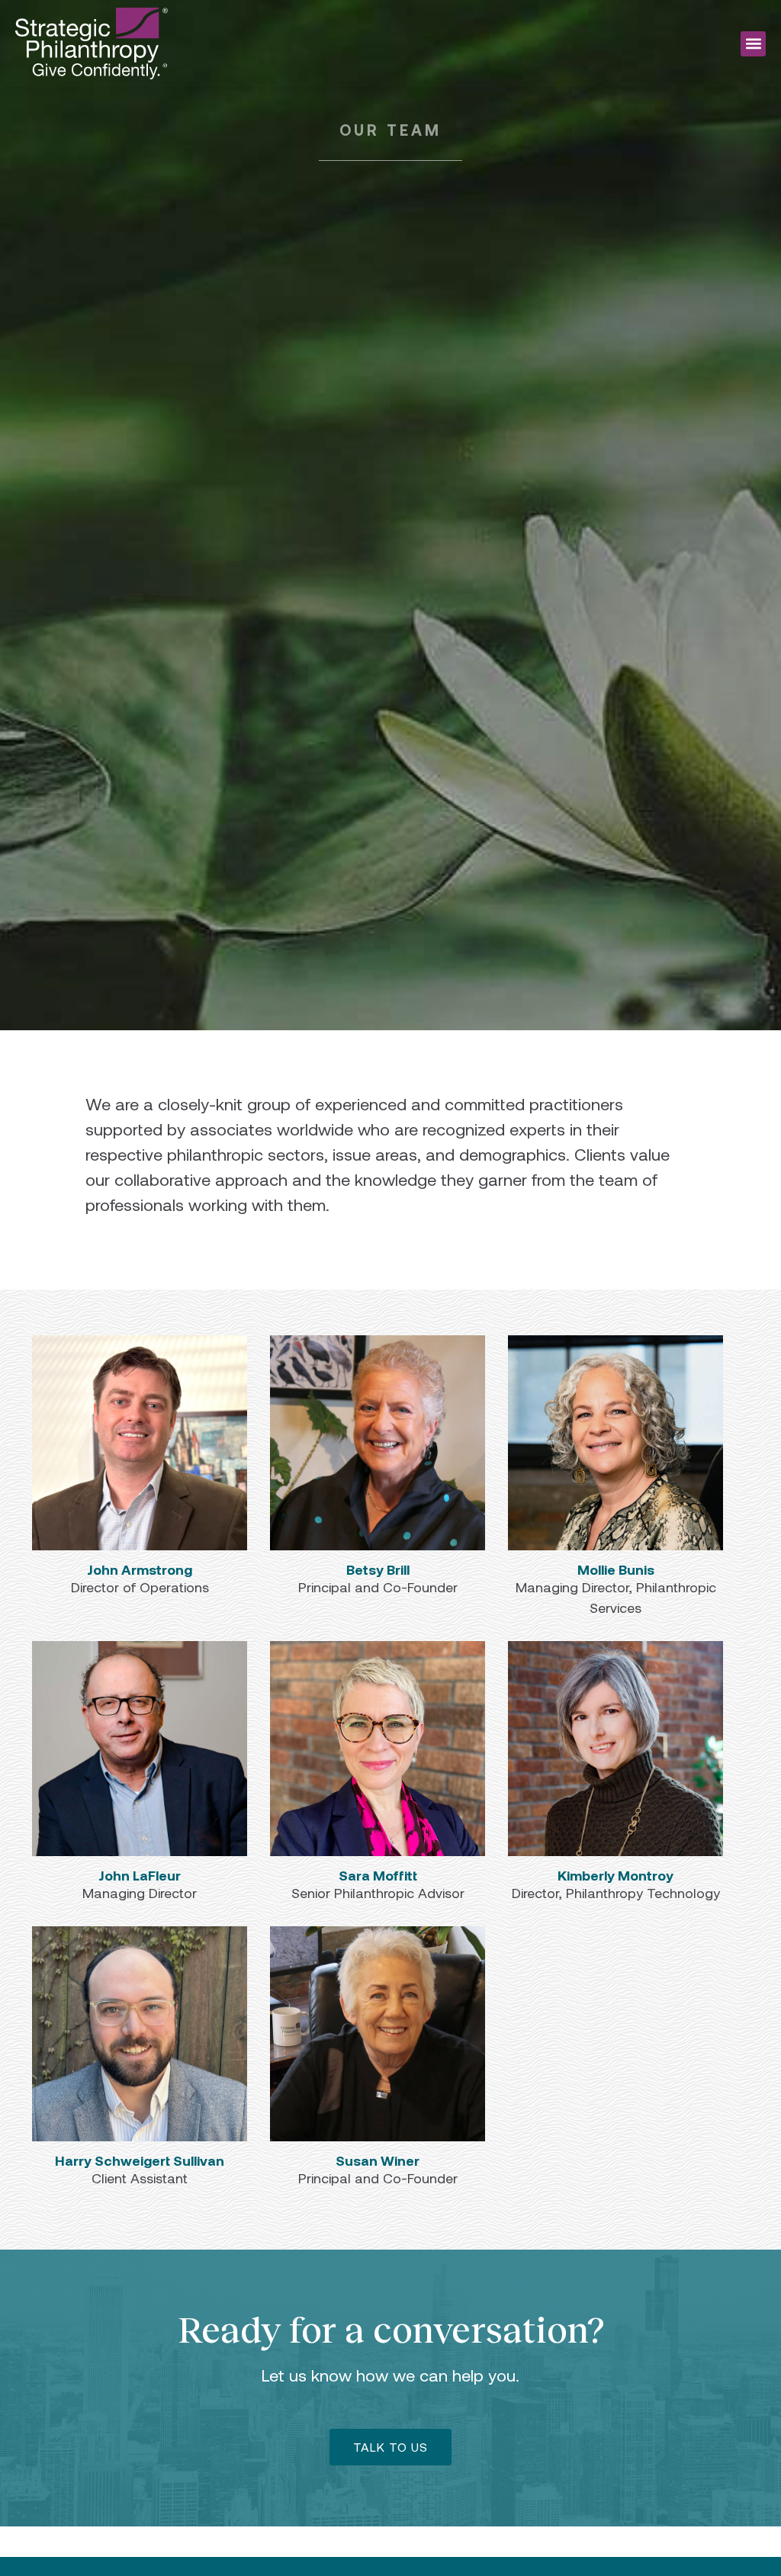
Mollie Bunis (616, 1569)
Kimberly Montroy (615, 1875)
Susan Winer (378, 2160)
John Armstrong (140, 1569)
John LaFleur (140, 1875)
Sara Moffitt (378, 1875)
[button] (753, 44)
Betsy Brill (378, 1569)
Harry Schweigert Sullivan (140, 2160)
